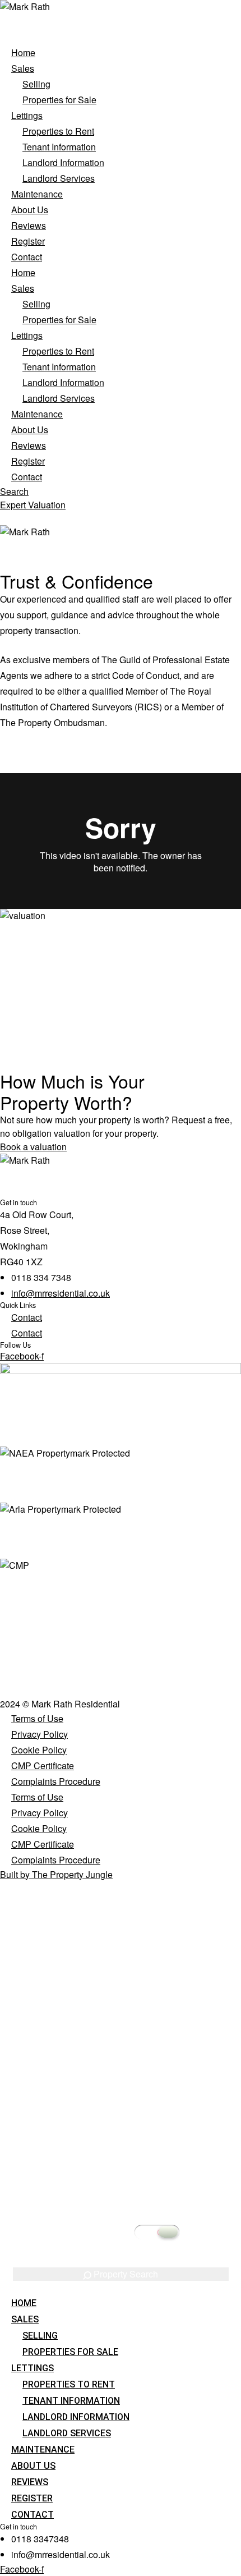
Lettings (27, 115)
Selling (36, 84)
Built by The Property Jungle (56, 1874)
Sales (23, 68)
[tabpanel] (121, 2142)
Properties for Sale (59, 100)
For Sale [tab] (110, 1985)
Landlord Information (63, 162)
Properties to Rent (58, 131)
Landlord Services (59, 178)
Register (28, 241)
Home (23, 52)
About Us (30, 210)
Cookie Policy (39, 1750)
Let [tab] (142, 1985)
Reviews (29, 225)
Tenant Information (59, 147)
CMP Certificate (43, 1765)
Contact (27, 257)
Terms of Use (37, 1718)
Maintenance (37, 194)
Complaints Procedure (56, 1781)
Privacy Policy (40, 1734)
